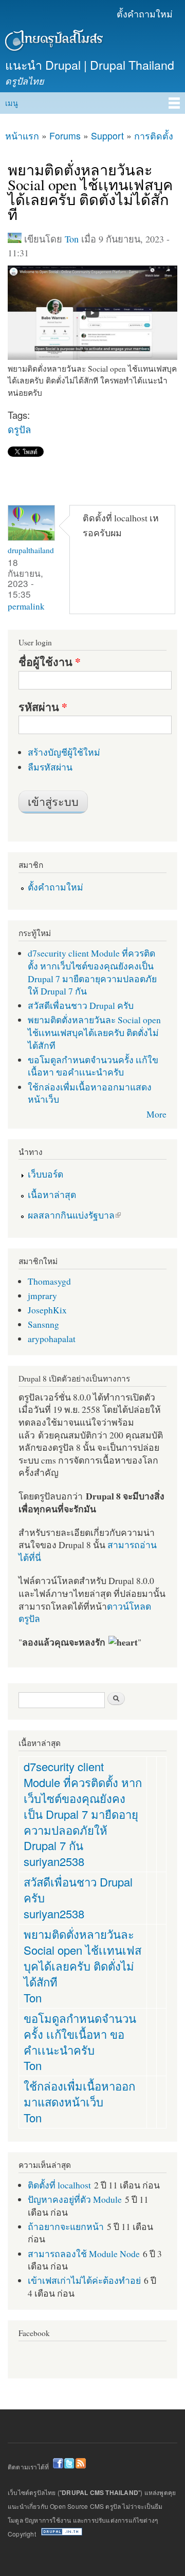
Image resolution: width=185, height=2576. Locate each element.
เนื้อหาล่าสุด (52, 1194)
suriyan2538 (54, 1861)
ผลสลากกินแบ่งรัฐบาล (71, 1215)
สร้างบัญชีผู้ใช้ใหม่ (64, 752)
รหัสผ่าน (43, 707)
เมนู (12, 103)
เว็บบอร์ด (45, 1174)
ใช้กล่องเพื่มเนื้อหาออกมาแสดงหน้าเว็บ (79, 2094)
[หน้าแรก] (53, 42)
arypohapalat (52, 1338)
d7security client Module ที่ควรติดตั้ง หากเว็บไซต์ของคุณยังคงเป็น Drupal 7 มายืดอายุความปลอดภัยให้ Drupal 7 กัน (92, 972)
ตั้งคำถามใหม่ (145, 14)
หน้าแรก (22, 136)
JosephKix (47, 1310)
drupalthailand (31, 550)
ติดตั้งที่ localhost (59, 2185)
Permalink (26, 606)
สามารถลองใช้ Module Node (84, 2254)
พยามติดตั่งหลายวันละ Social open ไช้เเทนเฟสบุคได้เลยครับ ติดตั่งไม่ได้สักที (94, 1032)
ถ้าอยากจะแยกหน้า (66, 2226)
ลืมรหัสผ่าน (50, 767)
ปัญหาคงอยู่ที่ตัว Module (75, 2199)
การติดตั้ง (154, 136)
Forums (65, 136)
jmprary (42, 1295)
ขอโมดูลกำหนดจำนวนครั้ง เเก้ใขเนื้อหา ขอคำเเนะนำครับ (93, 1066)
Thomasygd (49, 1281)
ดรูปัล (19, 429)
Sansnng (43, 1324)
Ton (72, 239)
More (156, 1114)
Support (107, 136)
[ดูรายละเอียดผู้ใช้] (31, 538)
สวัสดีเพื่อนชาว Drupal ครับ (81, 1005)
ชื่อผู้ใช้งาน (50, 662)
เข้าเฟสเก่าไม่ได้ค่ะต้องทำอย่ (84, 2280)
